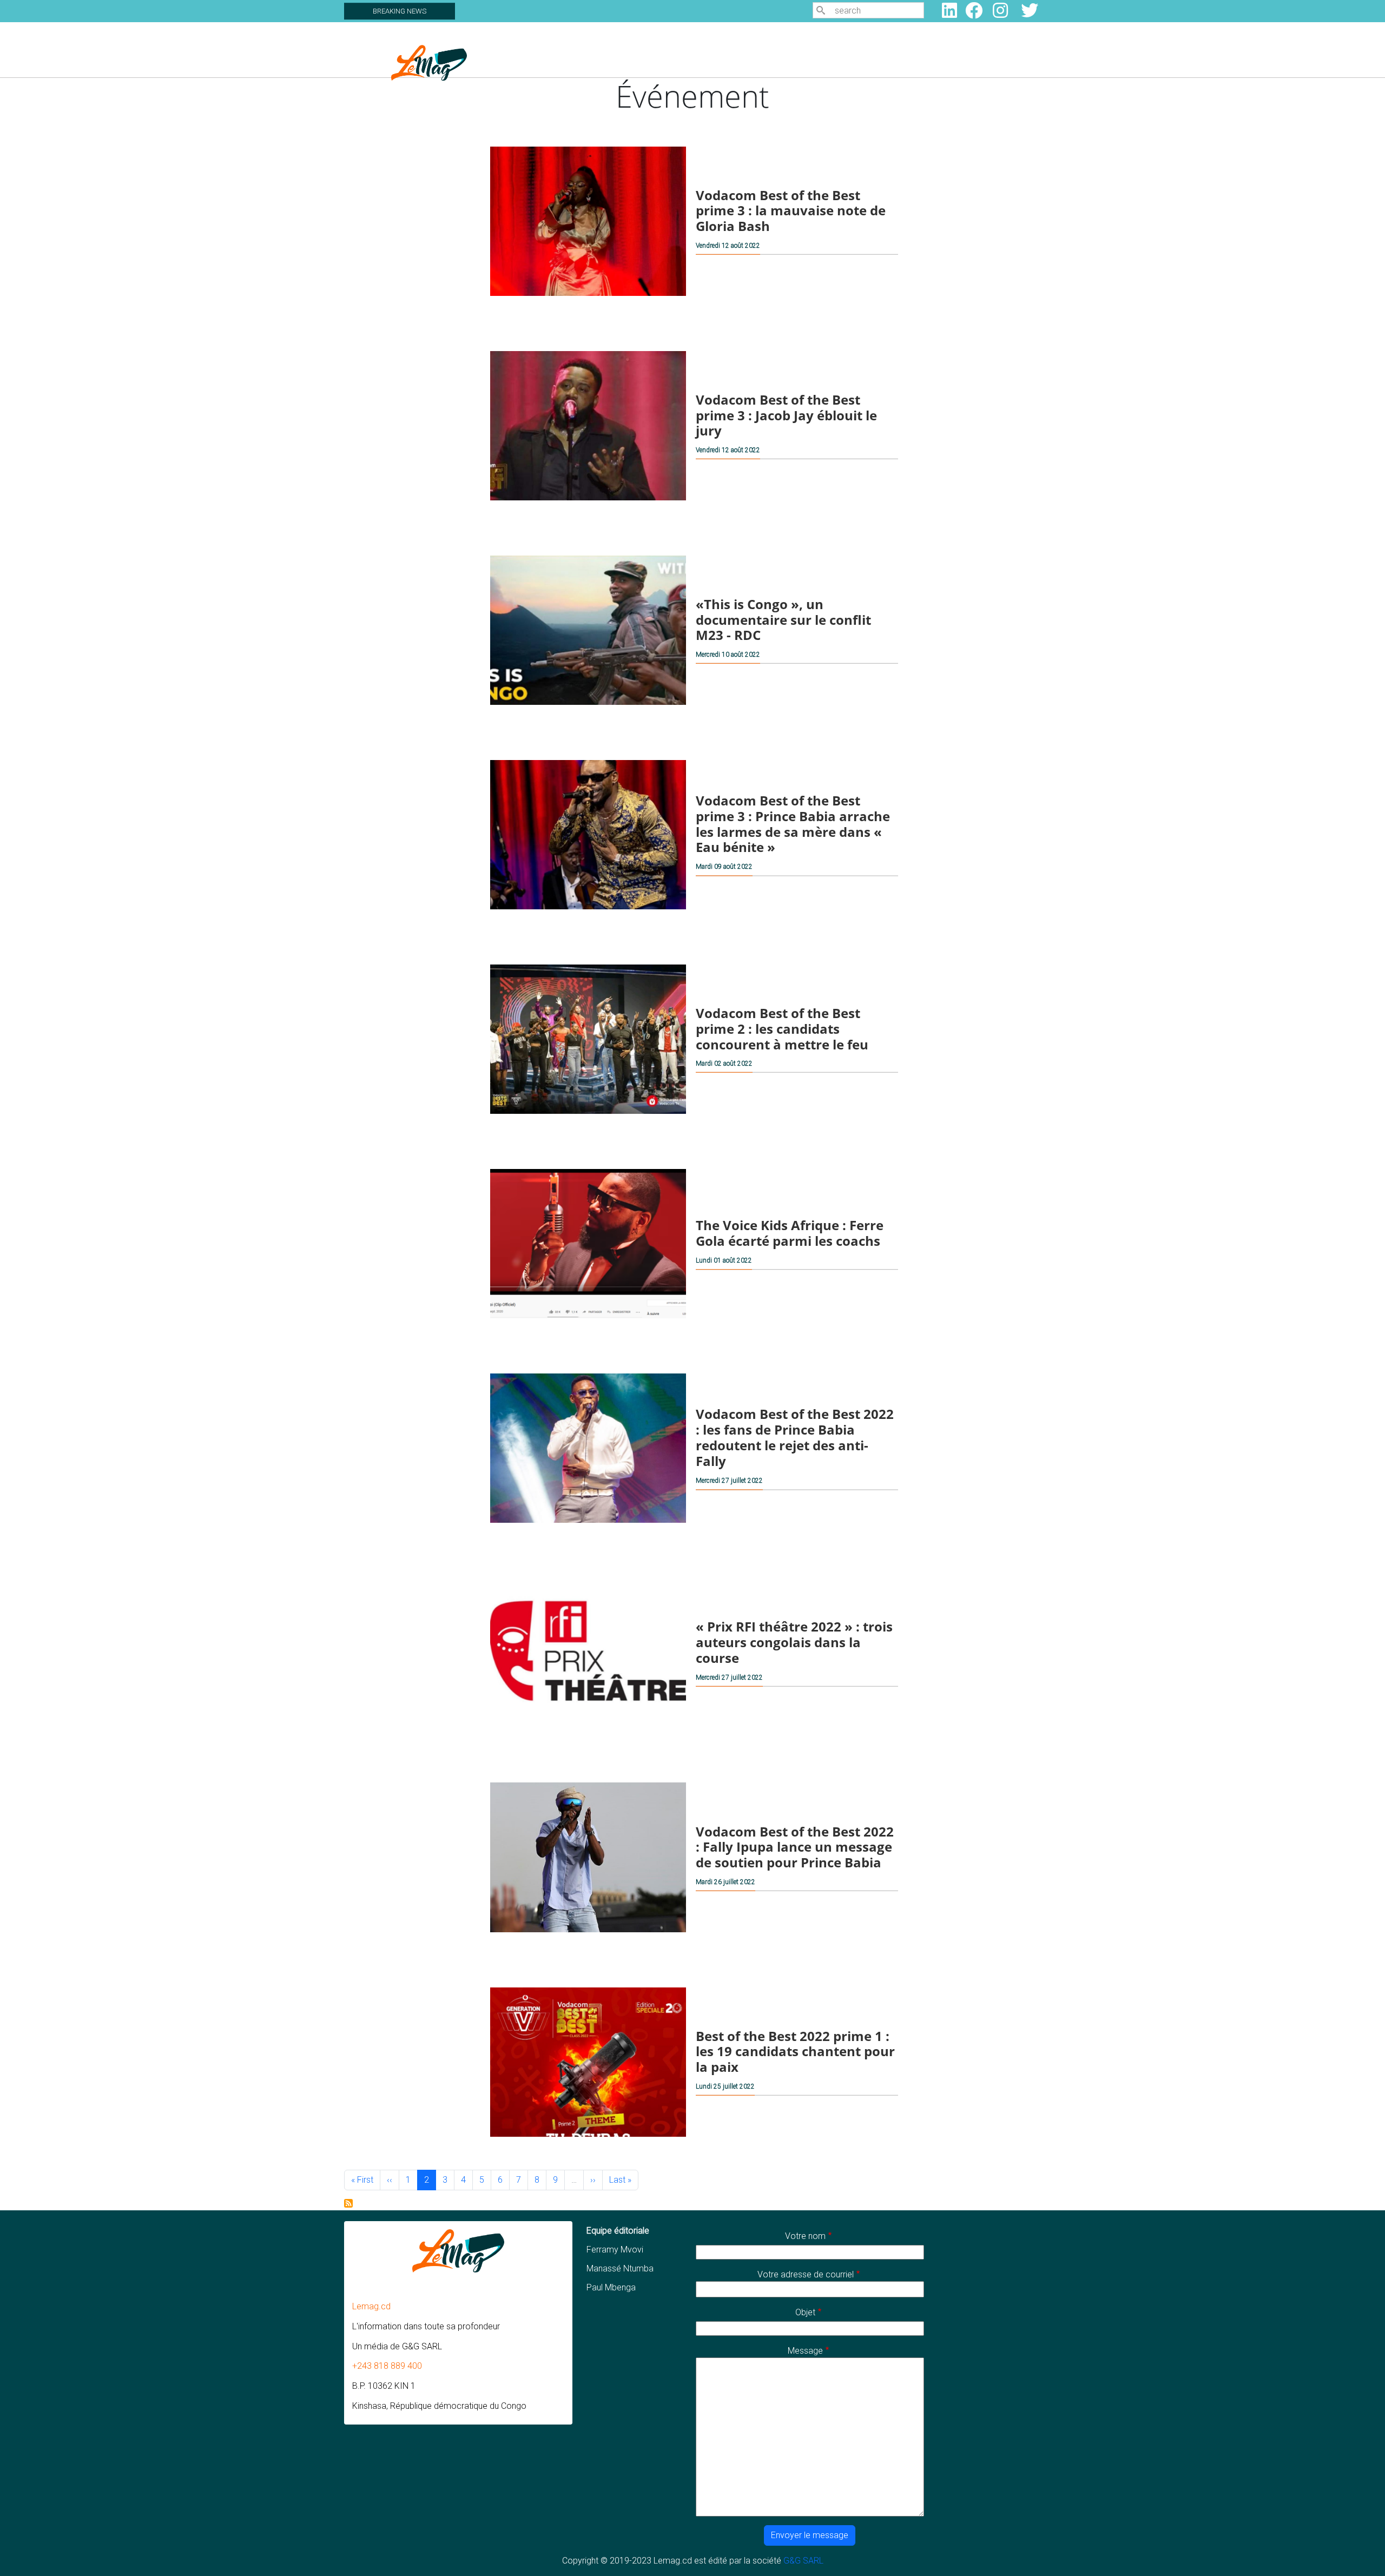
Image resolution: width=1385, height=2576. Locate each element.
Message (805, 2351)
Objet (805, 2312)
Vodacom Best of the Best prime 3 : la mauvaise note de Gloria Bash (791, 210)
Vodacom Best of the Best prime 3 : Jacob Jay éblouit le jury (786, 415)
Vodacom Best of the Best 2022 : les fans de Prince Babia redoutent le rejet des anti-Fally (795, 1438)
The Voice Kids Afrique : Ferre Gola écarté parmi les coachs (790, 1233)
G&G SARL (803, 2561)
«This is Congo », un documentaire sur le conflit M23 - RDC (783, 620)
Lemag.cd (371, 2306)
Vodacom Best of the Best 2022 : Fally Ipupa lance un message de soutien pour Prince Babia (795, 1847)
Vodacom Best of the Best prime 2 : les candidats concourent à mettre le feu (782, 1029)
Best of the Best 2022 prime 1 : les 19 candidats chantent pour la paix (795, 2051)
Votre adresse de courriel (806, 2274)
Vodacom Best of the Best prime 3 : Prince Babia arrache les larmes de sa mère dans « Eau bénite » (793, 824)
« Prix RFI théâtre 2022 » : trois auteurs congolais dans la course (794, 1642)
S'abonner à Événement (348, 2203)
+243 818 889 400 (387, 2366)
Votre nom (805, 2236)
